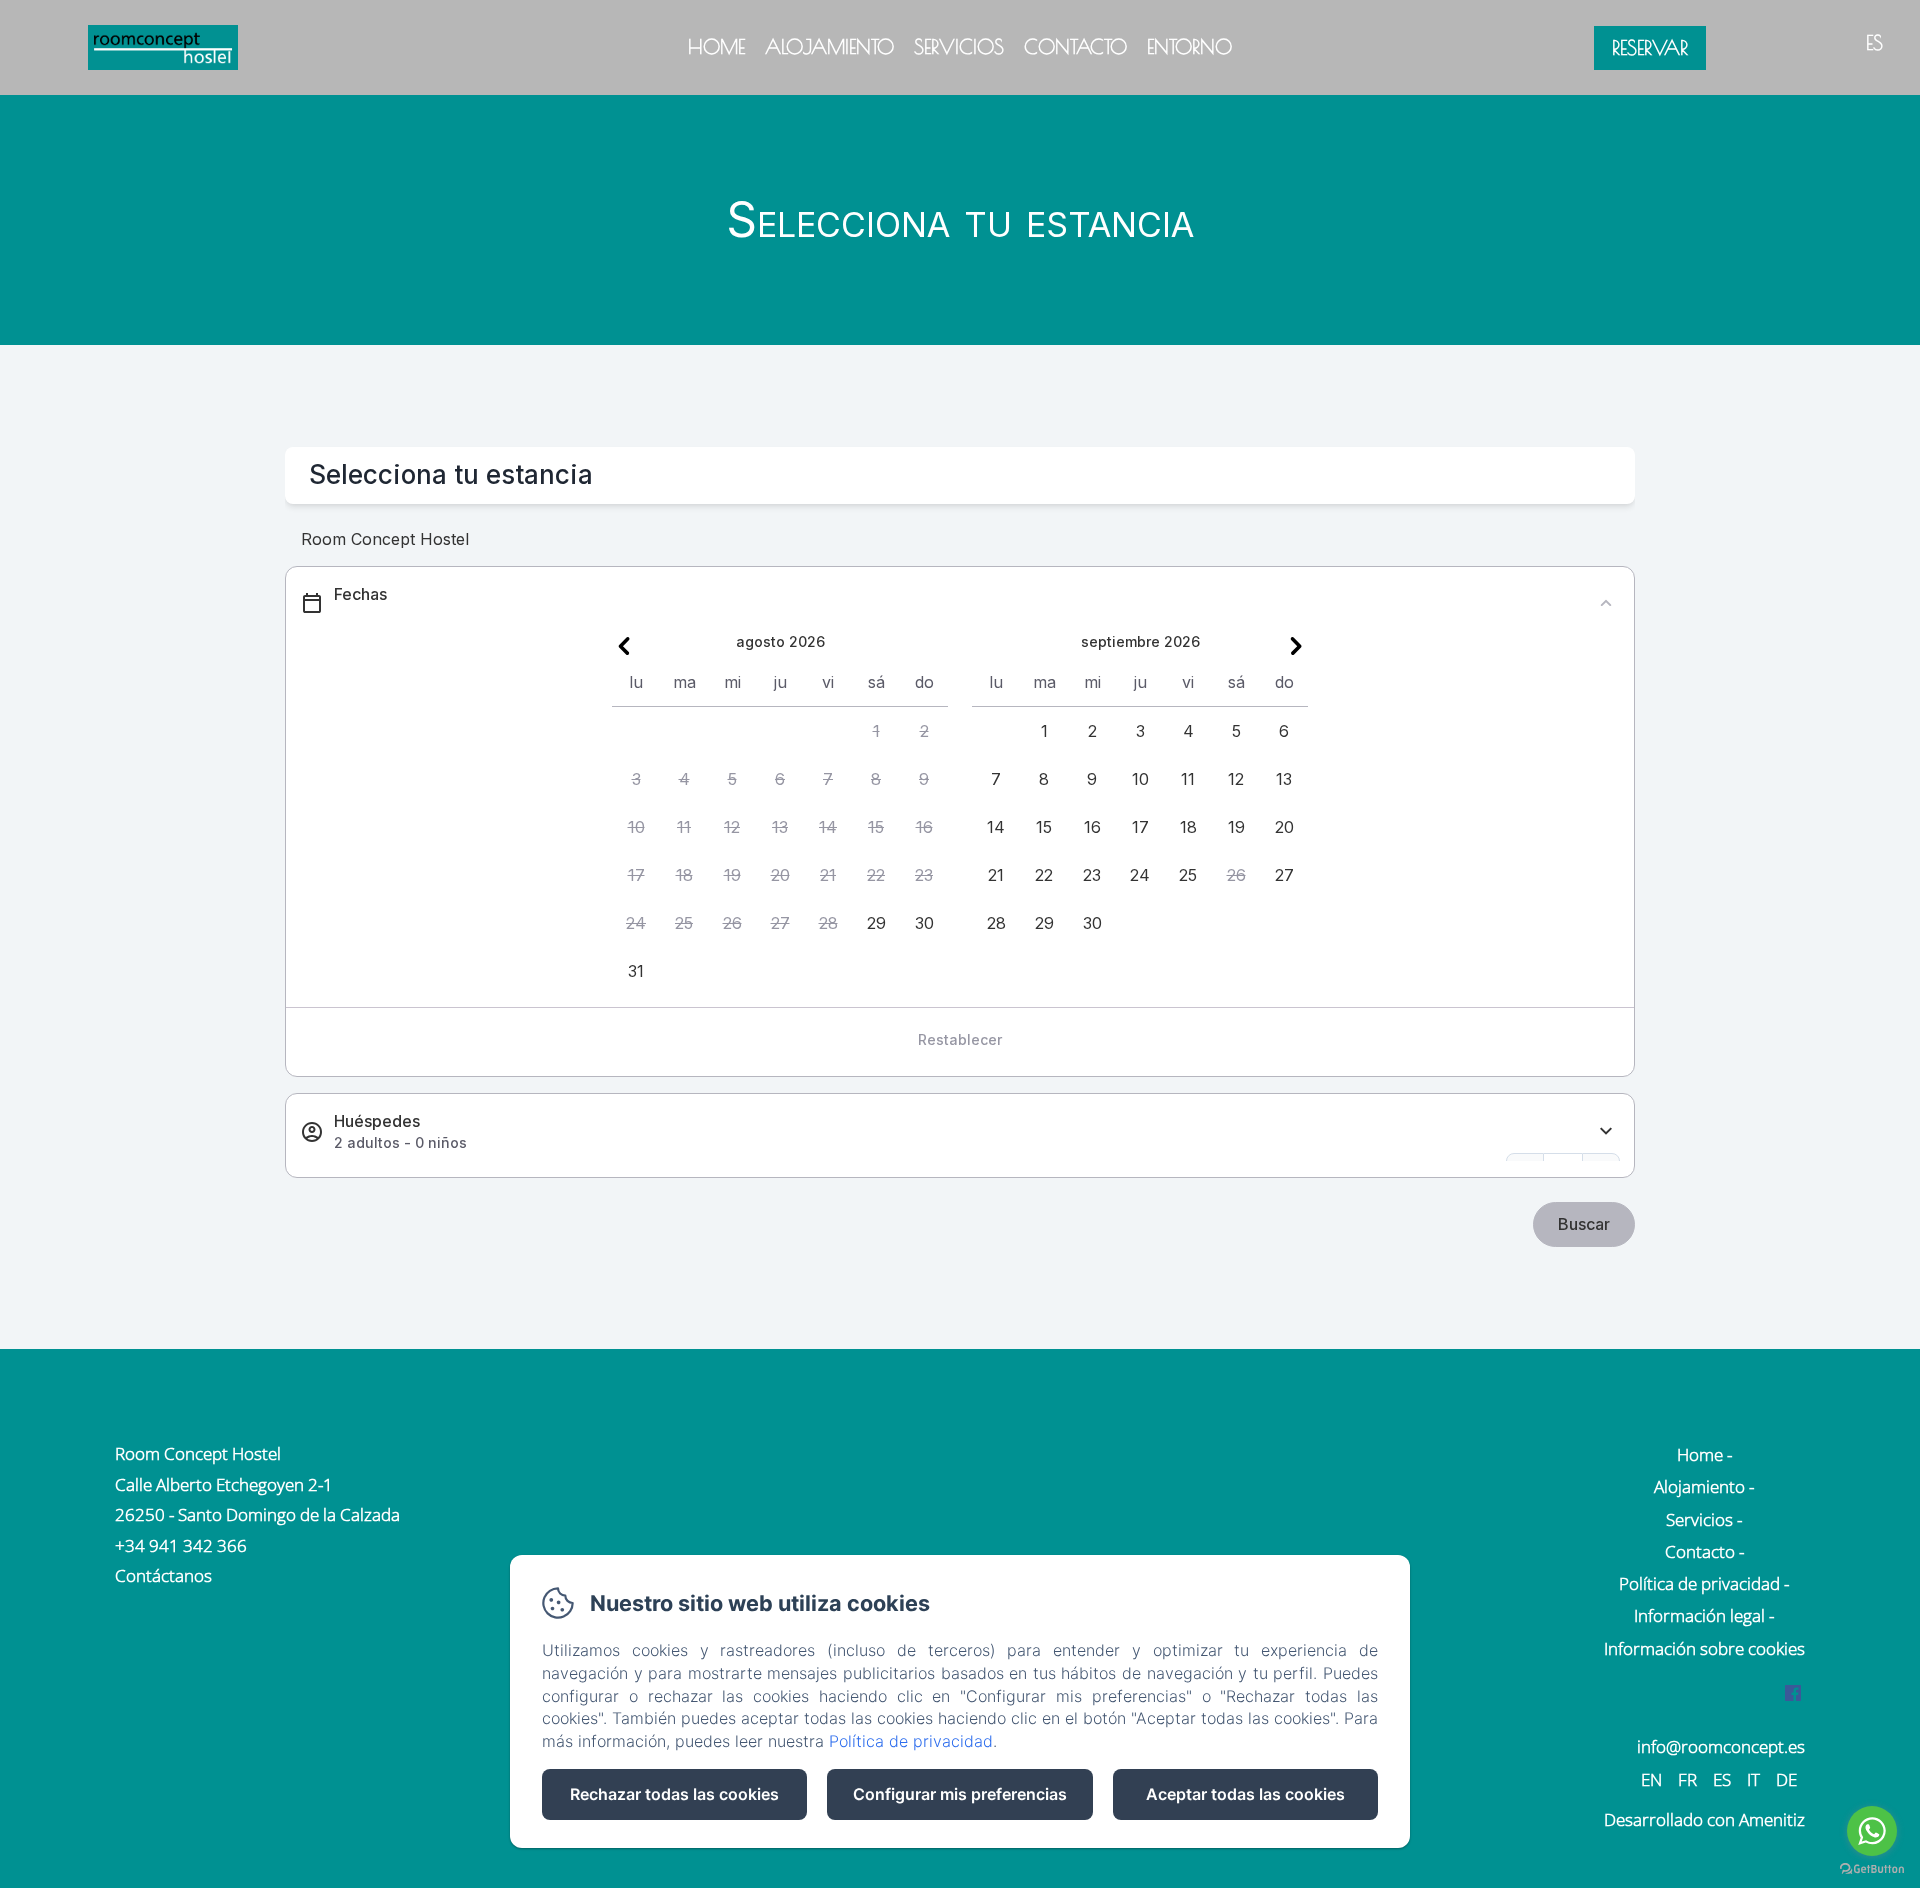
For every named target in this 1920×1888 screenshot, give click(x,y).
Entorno (1189, 46)
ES (1722, 1779)
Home (716, 46)
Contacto (1075, 46)
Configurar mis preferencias (960, 1794)
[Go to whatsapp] (1872, 1831)
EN (1651, 1779)
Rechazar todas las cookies (674, 1794)
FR (1687, 1779)
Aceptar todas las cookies (1245, 1794)
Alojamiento (829, 46)
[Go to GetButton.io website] (1872, 1868)
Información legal (1699, 1615)
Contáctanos (163, 1575)
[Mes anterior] (624, 646)
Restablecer (960, 1039)
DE (1786, 1779)
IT (1753, 1779)
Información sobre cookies (1704, 1648)
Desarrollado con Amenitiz (1704, 1819)
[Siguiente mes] (1296, 646)
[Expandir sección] (1606, 1131)
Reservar (1650, 47)
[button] (876, 731)
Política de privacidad (1699, 1583)
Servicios (959, 46)
